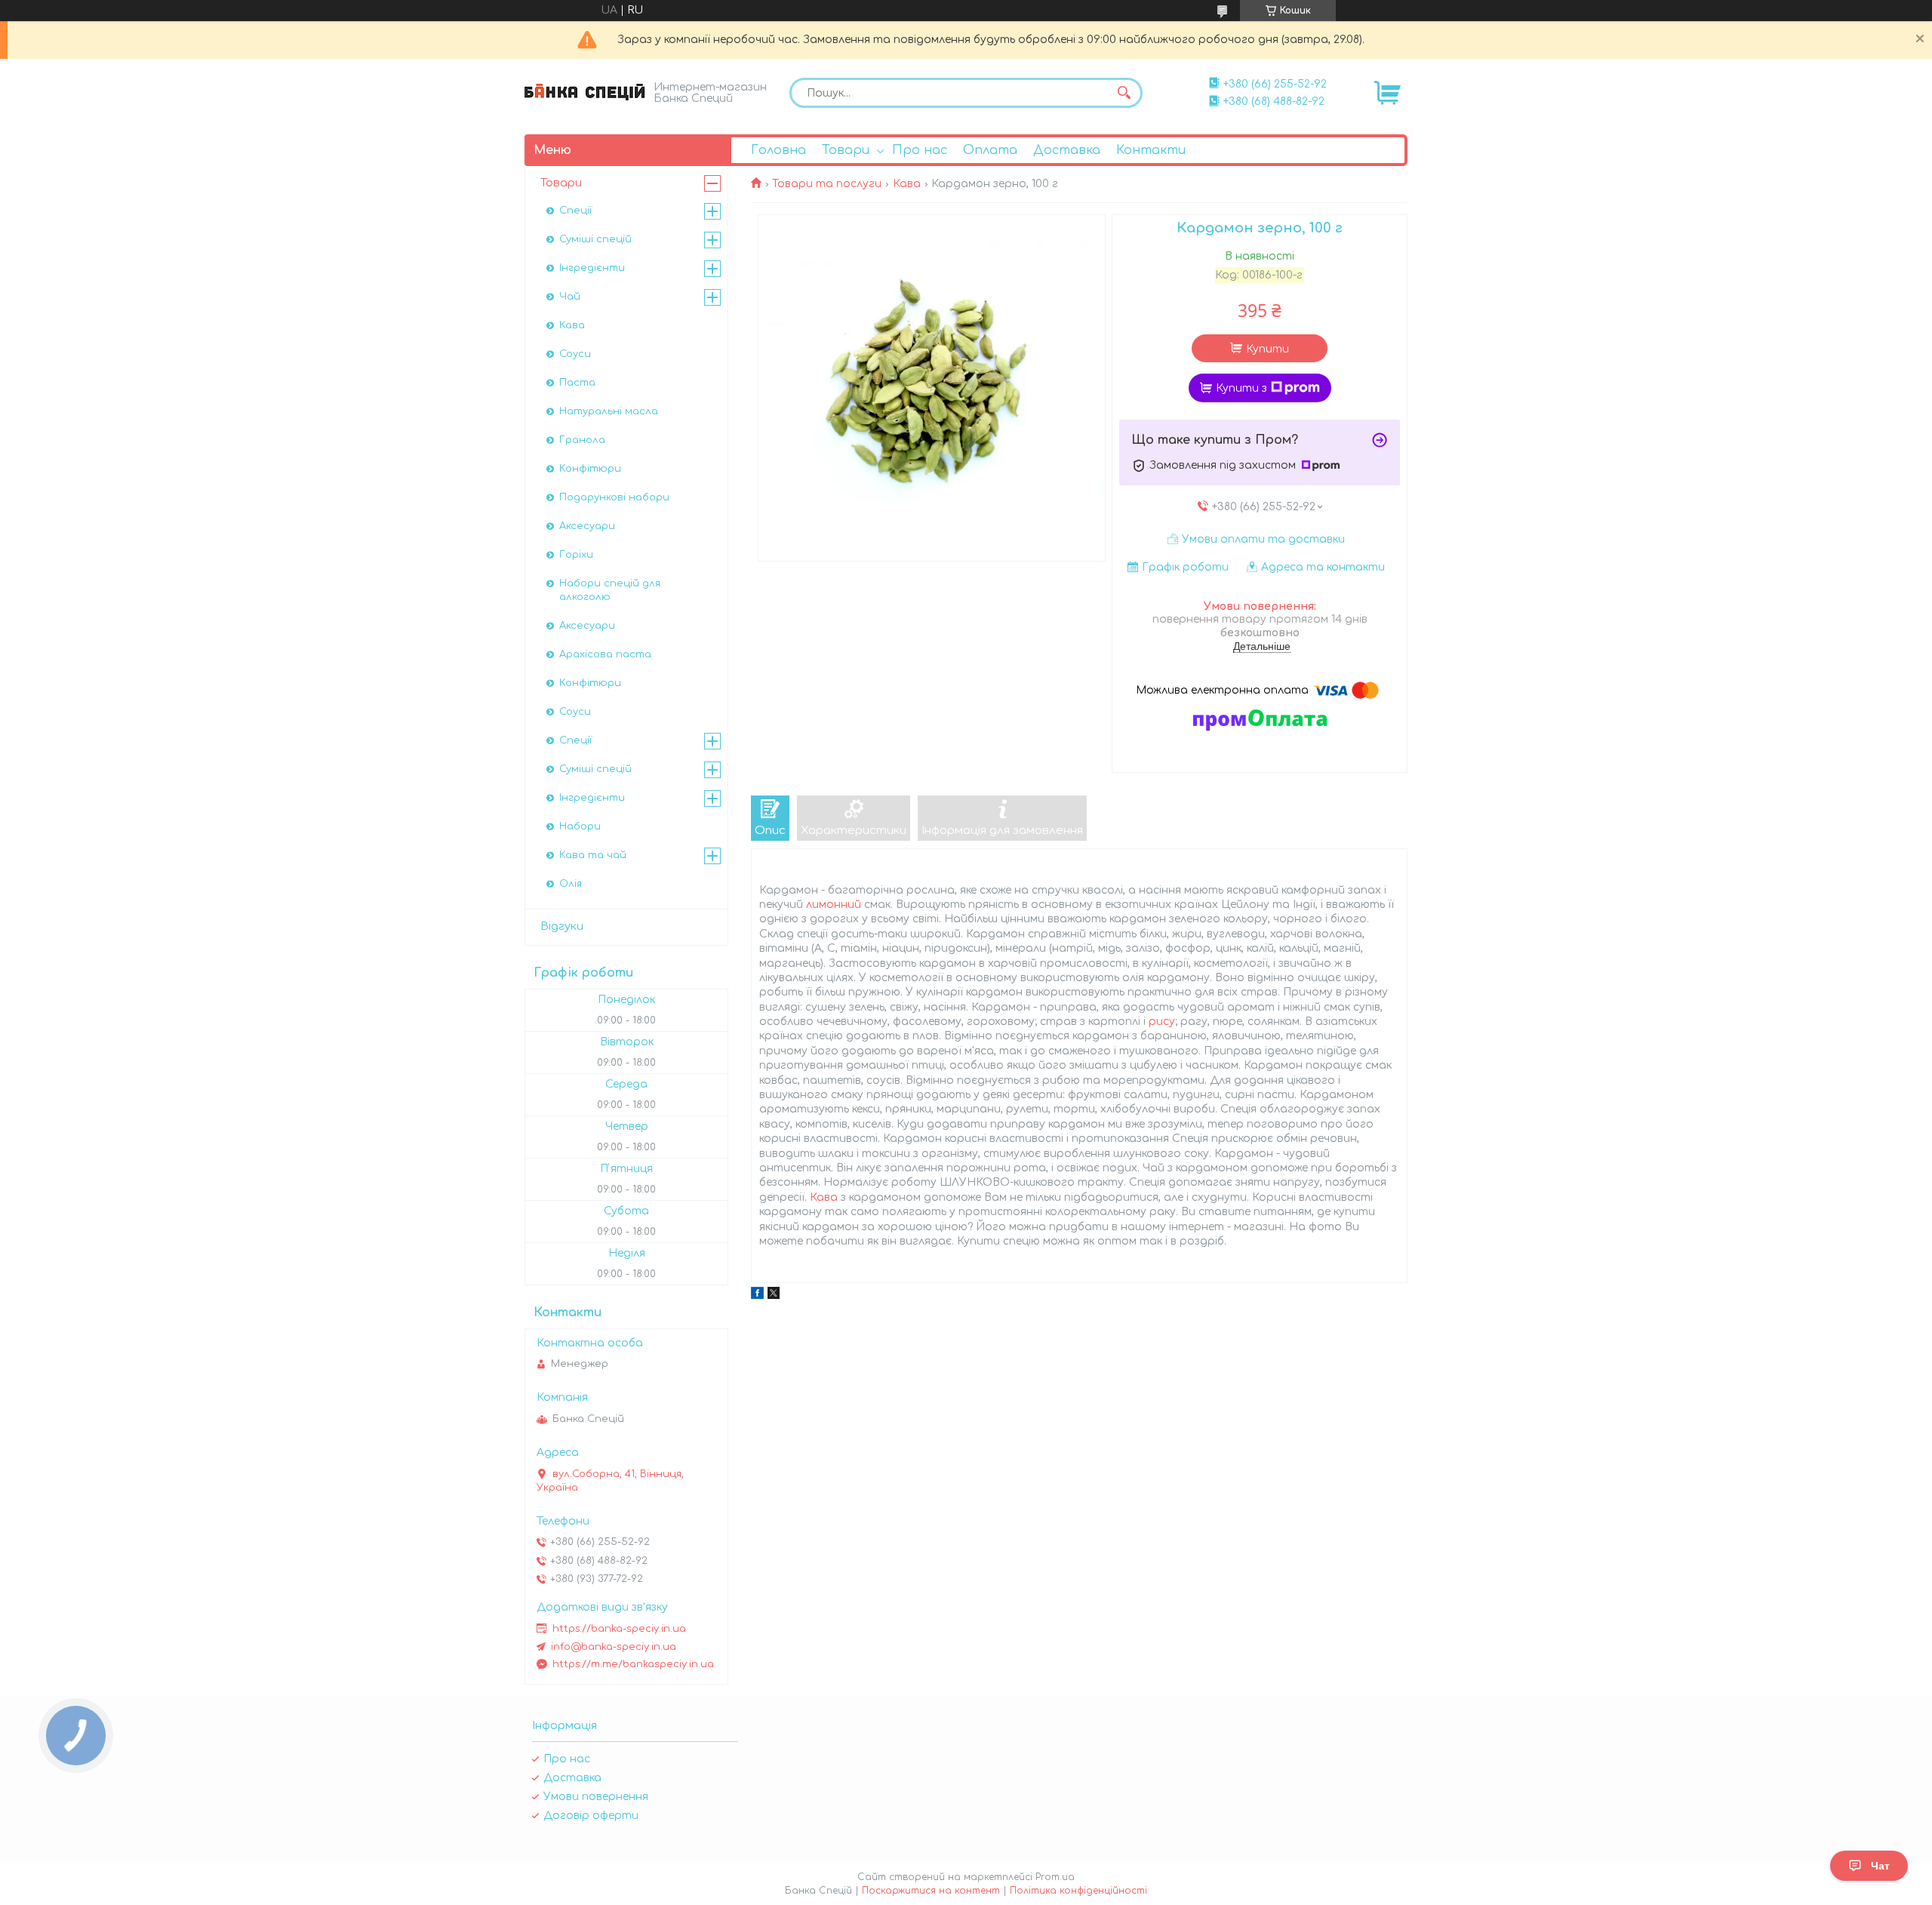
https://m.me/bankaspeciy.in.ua (633, 1664)
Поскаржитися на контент (931, 1891)
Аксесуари (587, 526)
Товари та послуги (827, 184)
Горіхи (576, 555)
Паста (577, 383)
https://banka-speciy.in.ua (619, 1629)
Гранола (582, 440)
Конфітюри (590, 469)
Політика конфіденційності (1078, 1891)
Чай (570, 297)
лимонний (834, 905)
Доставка (1067, 150)
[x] (774, 1296)
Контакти (1151, 150)
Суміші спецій (595, 239)
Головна (778, 150)
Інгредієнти (592, 268)
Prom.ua (1055, 1877)
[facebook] (757, 1296)
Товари (846, 150)
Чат (1880, 1866)
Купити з (1241, 388)
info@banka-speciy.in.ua (614, 1647)
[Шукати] (1124, 93)
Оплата (990, 150)
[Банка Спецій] (585, 92)
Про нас (920, 150)
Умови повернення (596, 1797)
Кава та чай (593, 855)
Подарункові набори (614, 497)
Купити (1267, 349)
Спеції (575, 211)
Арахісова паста (605, 654)
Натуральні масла (609, 411)
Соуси (575, 354)
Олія (571, 884)
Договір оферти (591, 1816)
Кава (907, 184)
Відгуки (562, 926)
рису (1162, 1022)
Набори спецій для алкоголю (610, 590)
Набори (580, 826)
